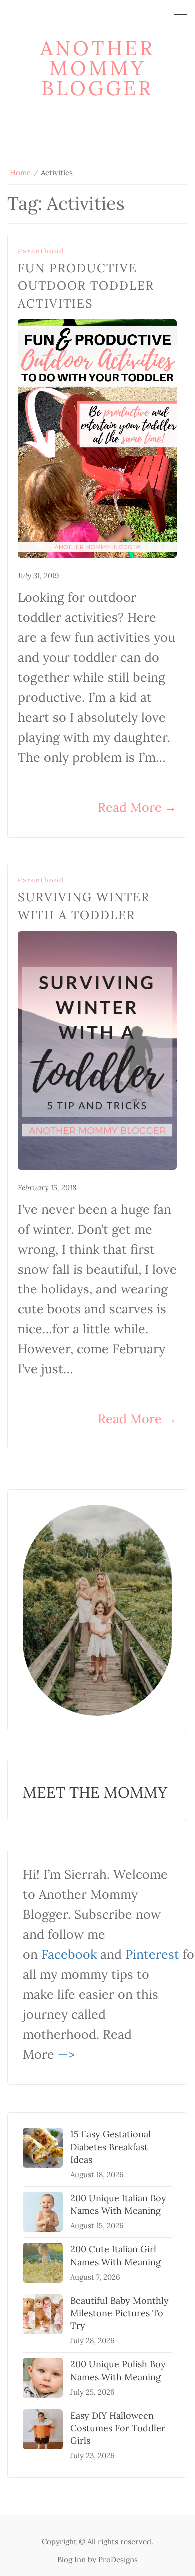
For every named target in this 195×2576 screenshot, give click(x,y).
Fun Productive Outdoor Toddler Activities (86, 286)
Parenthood (41, 251)
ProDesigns (118, 2559)
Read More (137, 807)
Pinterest (152, 1954)
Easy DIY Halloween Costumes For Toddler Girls (118, 2428)
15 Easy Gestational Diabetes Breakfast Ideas (111, 2146)
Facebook (69, 1954)
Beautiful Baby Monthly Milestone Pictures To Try (120, 2313)
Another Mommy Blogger (98, 68)
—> (66, 2054)
